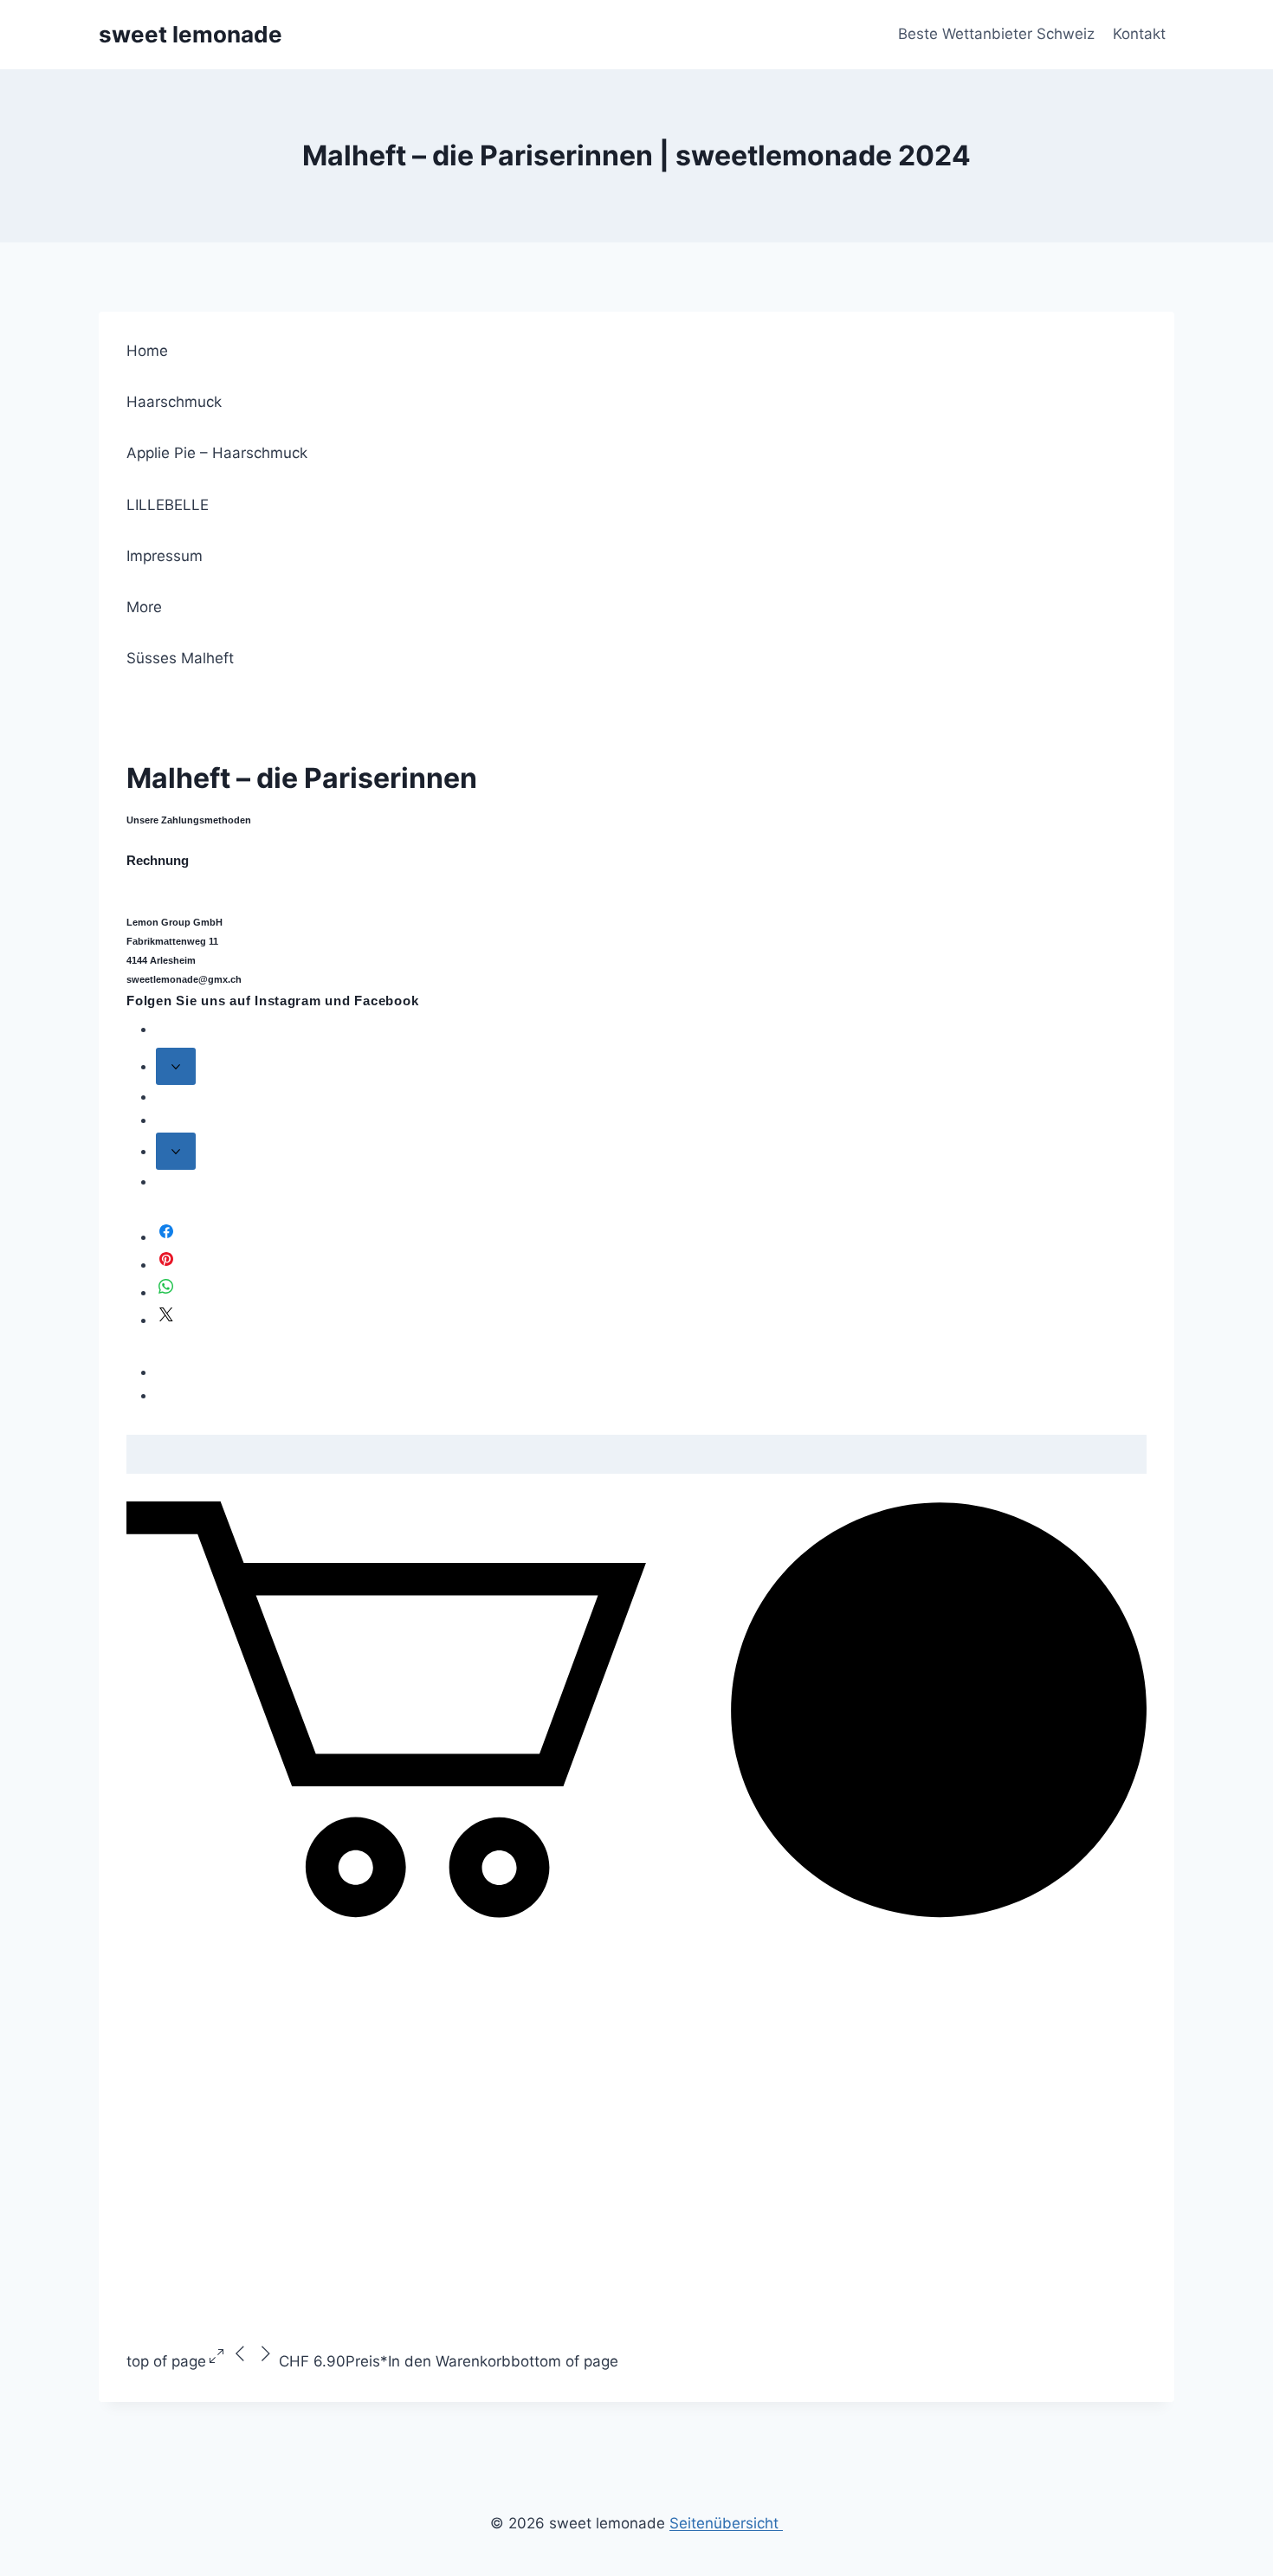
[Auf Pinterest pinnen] (166, 1264)
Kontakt (1139, 34)
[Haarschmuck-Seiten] (176, 1066)
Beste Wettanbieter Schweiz (996, 34)
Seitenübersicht (726, 2523)
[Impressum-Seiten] (176, 1151)
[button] (636, 1913)
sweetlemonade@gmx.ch (184, 979)
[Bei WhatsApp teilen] (166, 1292)
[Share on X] (166, 1320)
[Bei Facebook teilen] (166, 1236)
